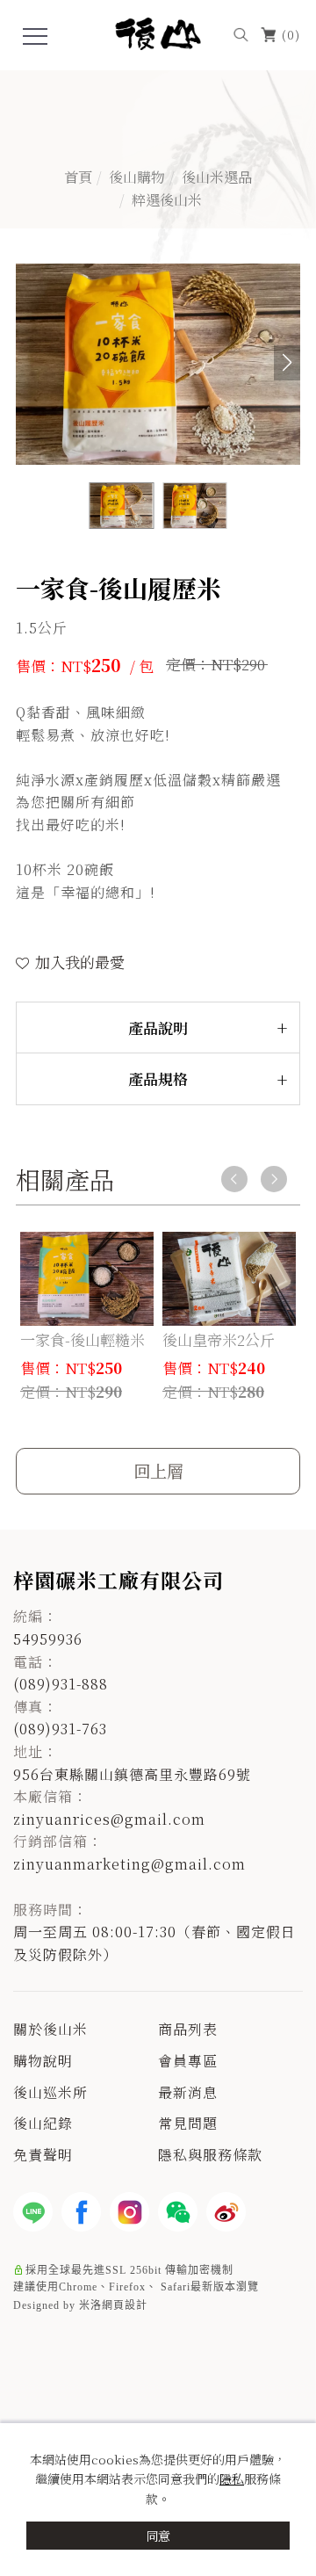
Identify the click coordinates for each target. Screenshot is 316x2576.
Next (274, 1179)
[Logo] (158, 31)
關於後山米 (50, 2029)
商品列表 (188, 2029)
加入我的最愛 (78, 962)
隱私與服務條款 (210, 2155)
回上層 (158, 1470)
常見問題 (188, 2123)
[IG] (129, 2212)
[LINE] (33, 2212)
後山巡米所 (50, 2092)
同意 (158, 2536)
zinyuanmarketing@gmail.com (129, 1864)
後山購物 (137, 177)
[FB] (81, 2212)
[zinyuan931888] (178, 2212)
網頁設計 (125, 2305)
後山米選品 (217, 177)
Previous (234, 1179)
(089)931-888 (61, 1684)
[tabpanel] (158, 149)
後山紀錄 (43, 2123)
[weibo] (226, 2212)
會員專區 (188, 2061)
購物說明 (43, 2061)
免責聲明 (43, 2155)
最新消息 (188, 2092)
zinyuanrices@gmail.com (109, 1819)
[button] (241, 33)
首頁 (78, 177)
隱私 (232, 2478)
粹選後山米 (167, 199)
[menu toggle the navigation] (35, 37)
